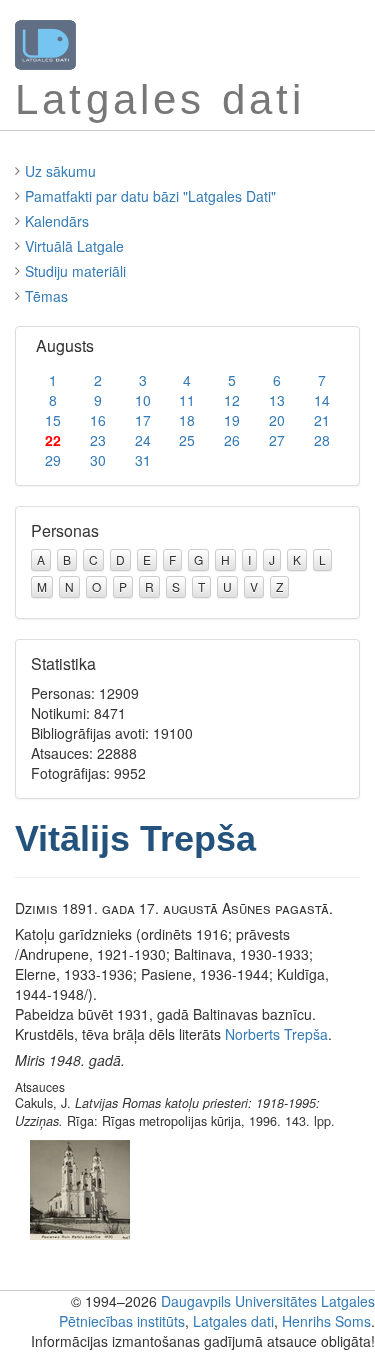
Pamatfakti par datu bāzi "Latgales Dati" (150, 196)
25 (187, 440)
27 (277, 440)
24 (143, 440)
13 (277, 400)
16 (98, 420)
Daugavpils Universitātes (239, 1301)
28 (322, 440)
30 (98, 460)
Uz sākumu (60, 171)
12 (232, 400)
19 (232, 420)
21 (322, 420)
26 (232, 440)
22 (53, 440)
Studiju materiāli (75, 271)
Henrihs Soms (326, 1321)
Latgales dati (233, 1321)
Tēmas (46, 296)
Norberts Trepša (276, 1034)
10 (143, 400)
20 (277, 420)
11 (187, 400)
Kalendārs (57, 221)
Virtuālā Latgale (74, 246)
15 (53, 420)
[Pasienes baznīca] (80, 1187)
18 (187, 420)
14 (322, 400)
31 (143, 460)
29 (53, 460)
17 (143, 420)
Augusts (65, 345)
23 (98, 440)
